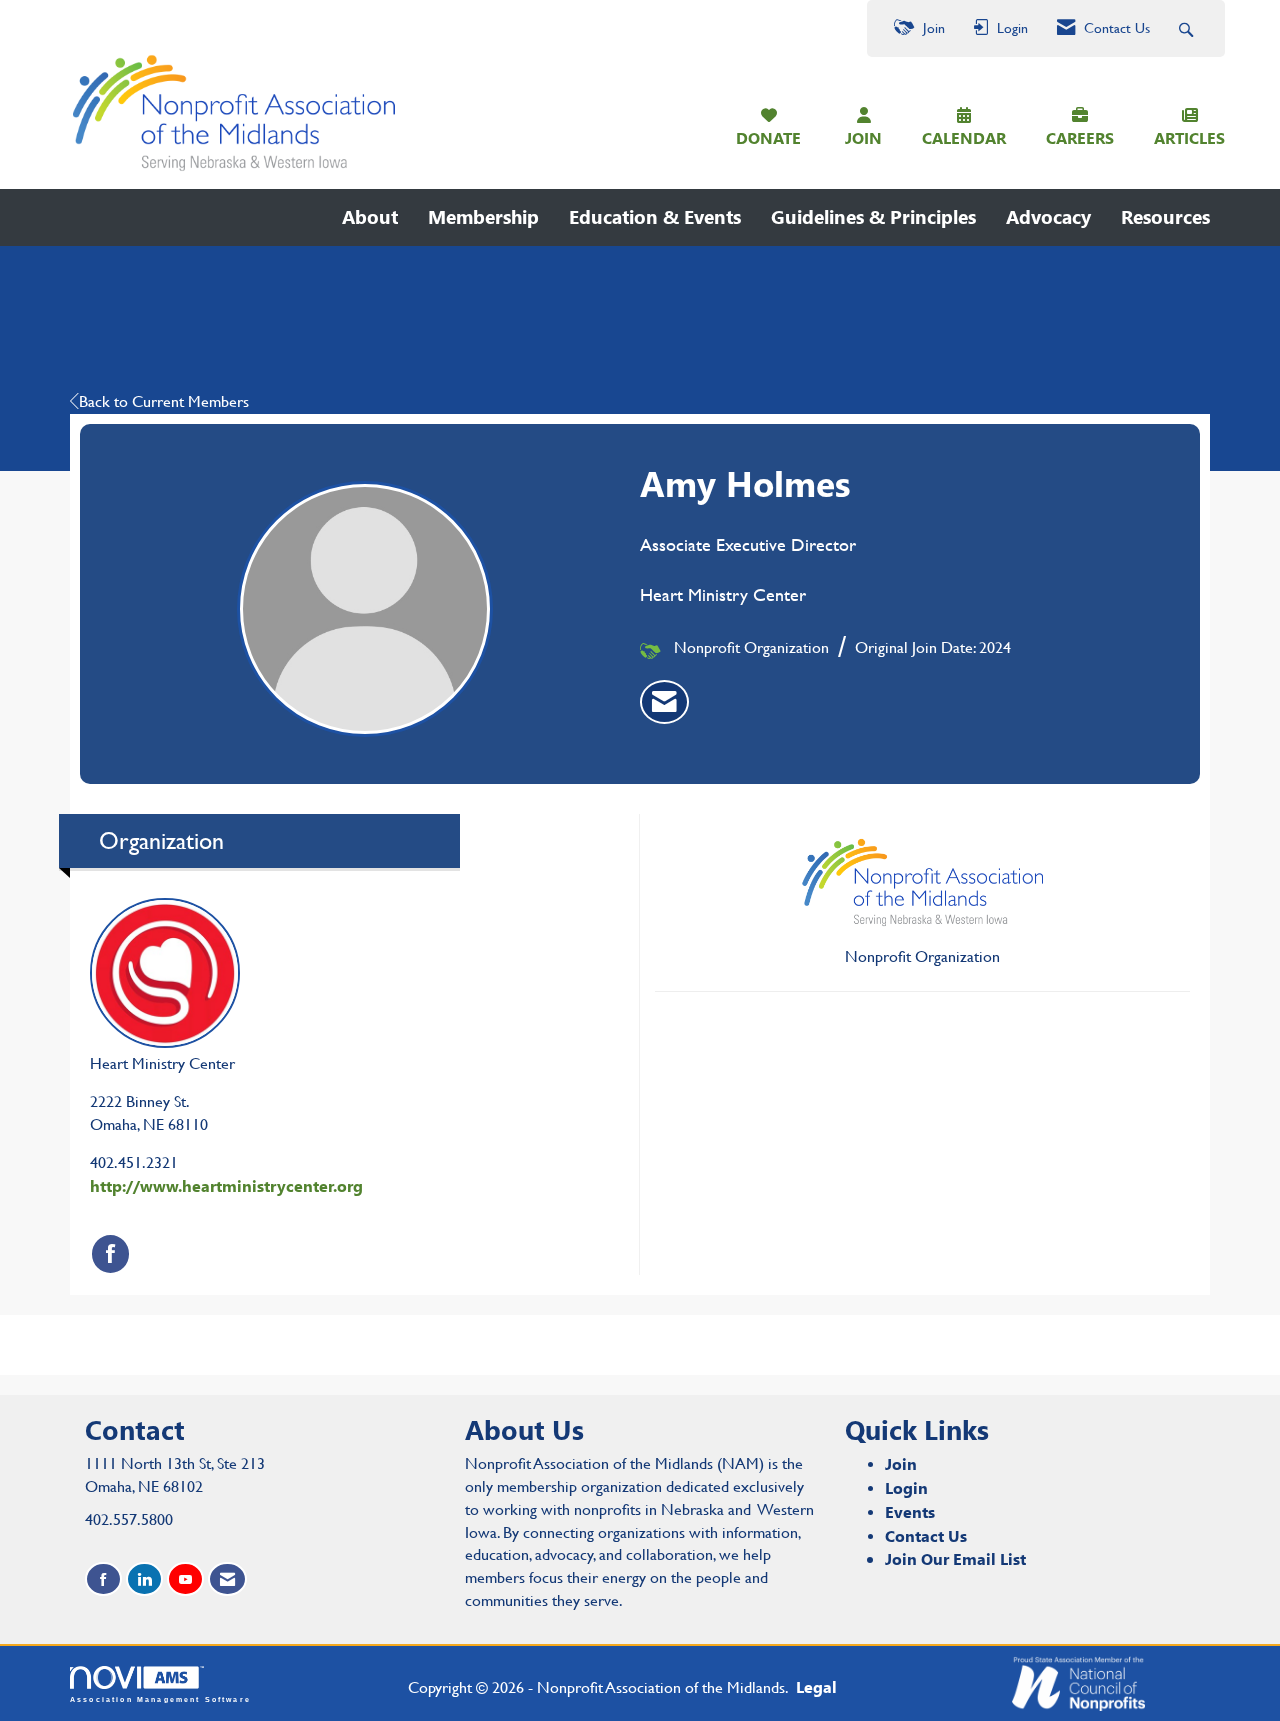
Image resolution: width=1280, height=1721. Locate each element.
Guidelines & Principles (873, 216)
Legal (816, 1686)
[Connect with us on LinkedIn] (144, 1579)
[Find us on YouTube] (185, 1579)
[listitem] (664, 702)
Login (906, 1487)
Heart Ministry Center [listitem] (162, 1063)
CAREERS (1080, 137)
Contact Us (926, 1535)
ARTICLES (1189, 137)
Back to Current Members (164, 401)
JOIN (863, 137)
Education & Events (655, 216)
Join (901, 1463)
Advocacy (1048, 216)
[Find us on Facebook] (103, 1579)
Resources (1165, 216)
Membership (483, 216)
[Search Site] (1188, 28)
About (370, 216)
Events (910, 1511)
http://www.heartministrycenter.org (226, 1185)
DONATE (768, 137)
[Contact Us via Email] (227, 1579)
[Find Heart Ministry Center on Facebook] (110, 1253)
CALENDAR (964, 137)
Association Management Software (160, 1699)
